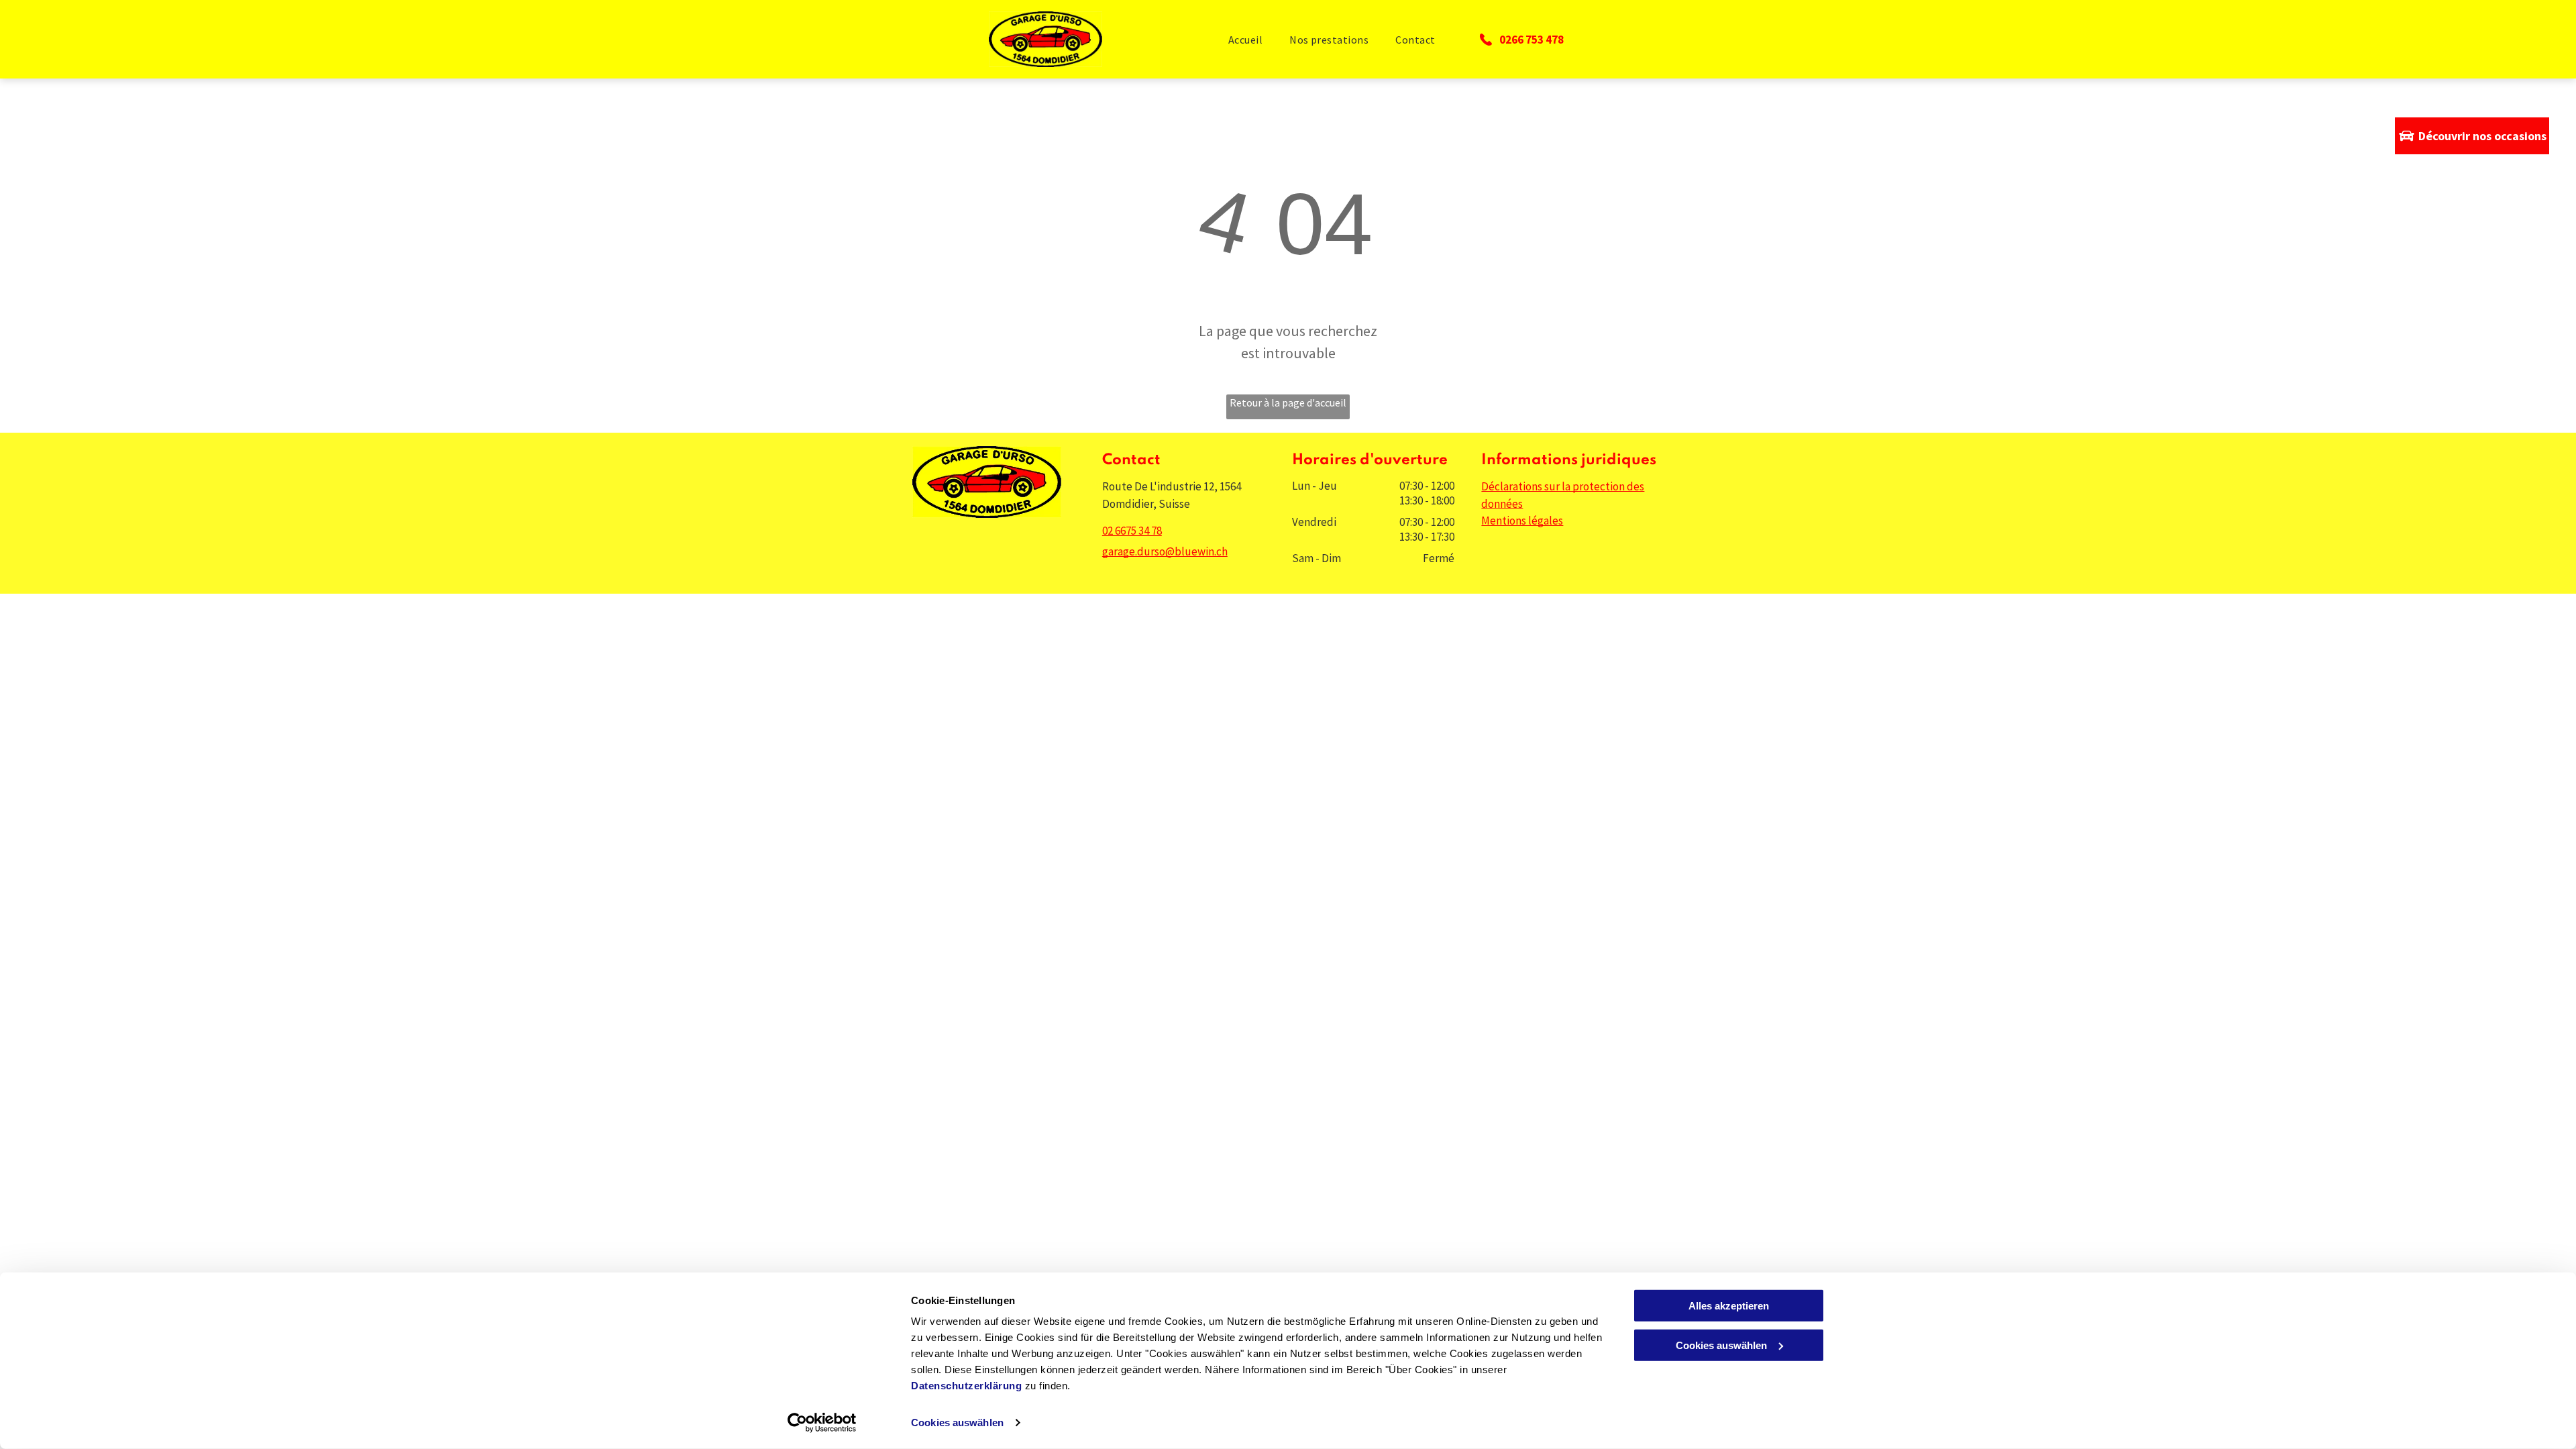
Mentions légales (1522, 521)
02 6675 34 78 (1132, 531)
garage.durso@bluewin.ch (1165, 551)
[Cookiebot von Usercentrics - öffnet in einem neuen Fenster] (822, 1423)
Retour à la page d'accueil (1288, 402)
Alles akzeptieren (1729, 1306)
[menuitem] (1245, 39)
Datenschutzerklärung (966, 1386)
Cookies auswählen (957, 1423)
